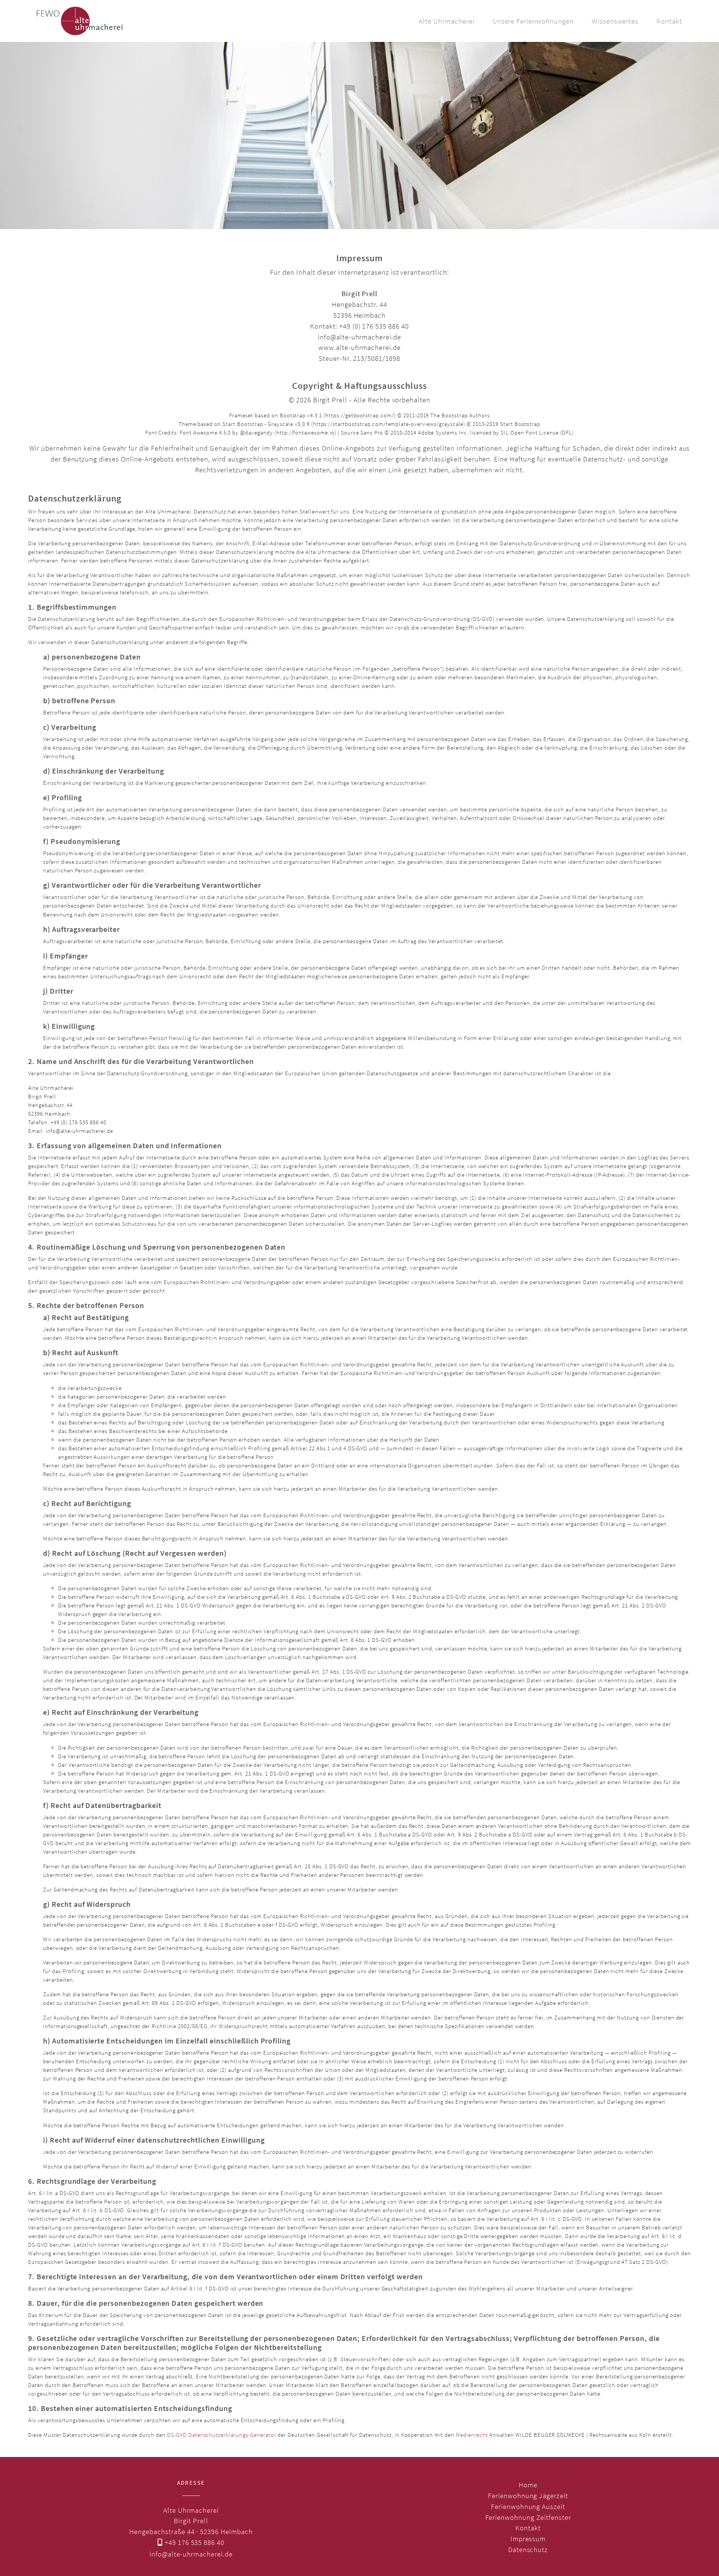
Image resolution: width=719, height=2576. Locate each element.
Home (528, 2485)
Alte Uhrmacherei (446, 21)
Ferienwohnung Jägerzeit (528, 2496)
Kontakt (669, 21)
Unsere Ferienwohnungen (533, 21)
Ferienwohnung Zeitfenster (528, 2517)
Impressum (528, 2539)
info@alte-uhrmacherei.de (191, 2554)
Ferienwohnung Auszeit (528, 2506)
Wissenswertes (615, 21)
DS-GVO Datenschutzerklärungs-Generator (222, 2435)
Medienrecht (472, 2435)
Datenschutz (528, 2549)
